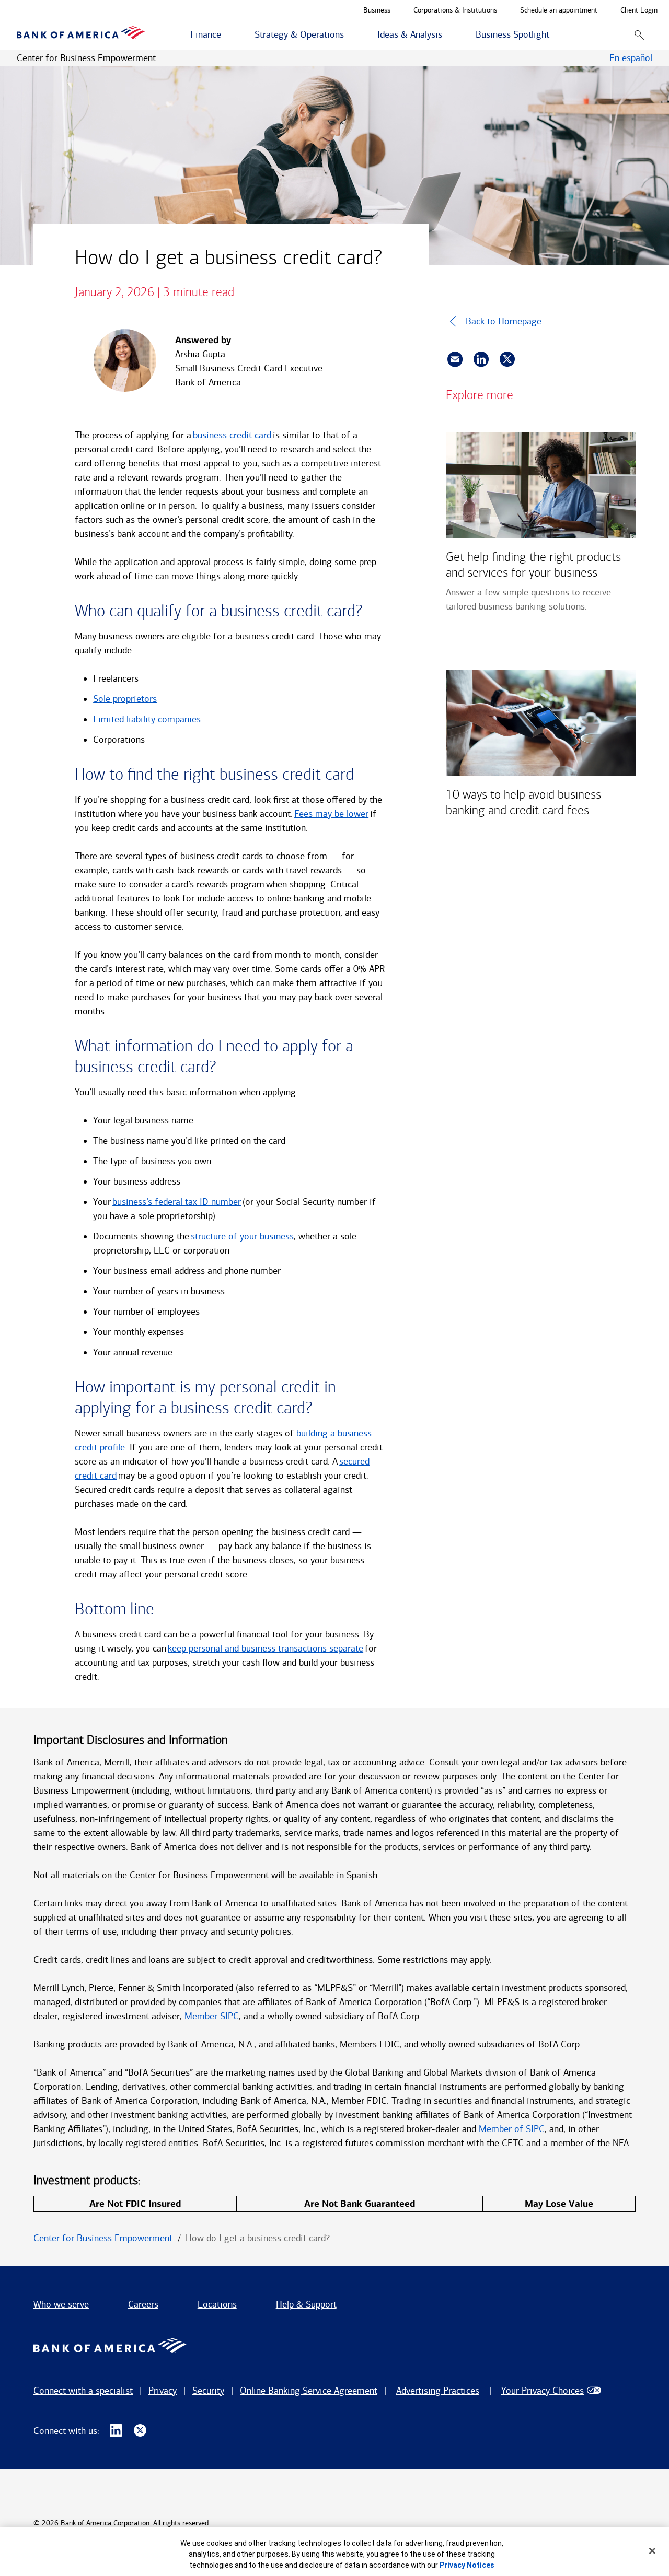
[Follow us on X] (140, 2431)
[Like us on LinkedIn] (116, 2431)
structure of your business (242, 1236)
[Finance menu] (227, 35)
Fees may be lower (331, 814)
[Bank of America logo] (81, 35)
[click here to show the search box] (639, 35)
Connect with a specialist (83, 2391)
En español (631, 58)
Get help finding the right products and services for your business (533, 565)
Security (208, 2391)
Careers (143, 2304)
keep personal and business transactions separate (266, 1648)
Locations (217, 2304)
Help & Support (306, 2304)
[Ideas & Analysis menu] (448, 35)
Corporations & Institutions (455, 11)
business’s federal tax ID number (177, 1202)
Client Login (639, 11)
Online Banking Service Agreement (309, 2391)
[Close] (652, 2551)
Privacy (163, 2391)
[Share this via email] (455, 359)
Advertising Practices (438, 2391)
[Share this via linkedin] (481, 359)
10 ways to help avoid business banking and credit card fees (523, 802)
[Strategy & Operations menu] (350, 35)
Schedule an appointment (559, 11)
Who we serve (61, 2304)
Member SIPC (212, 2016)
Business (377, 11)
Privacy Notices (467, 2565)
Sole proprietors (125, 699)
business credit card (232, 435)
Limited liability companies (147, 719)
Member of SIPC (512, 2129)
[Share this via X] (507, 359)
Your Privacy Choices (543, 2391)
